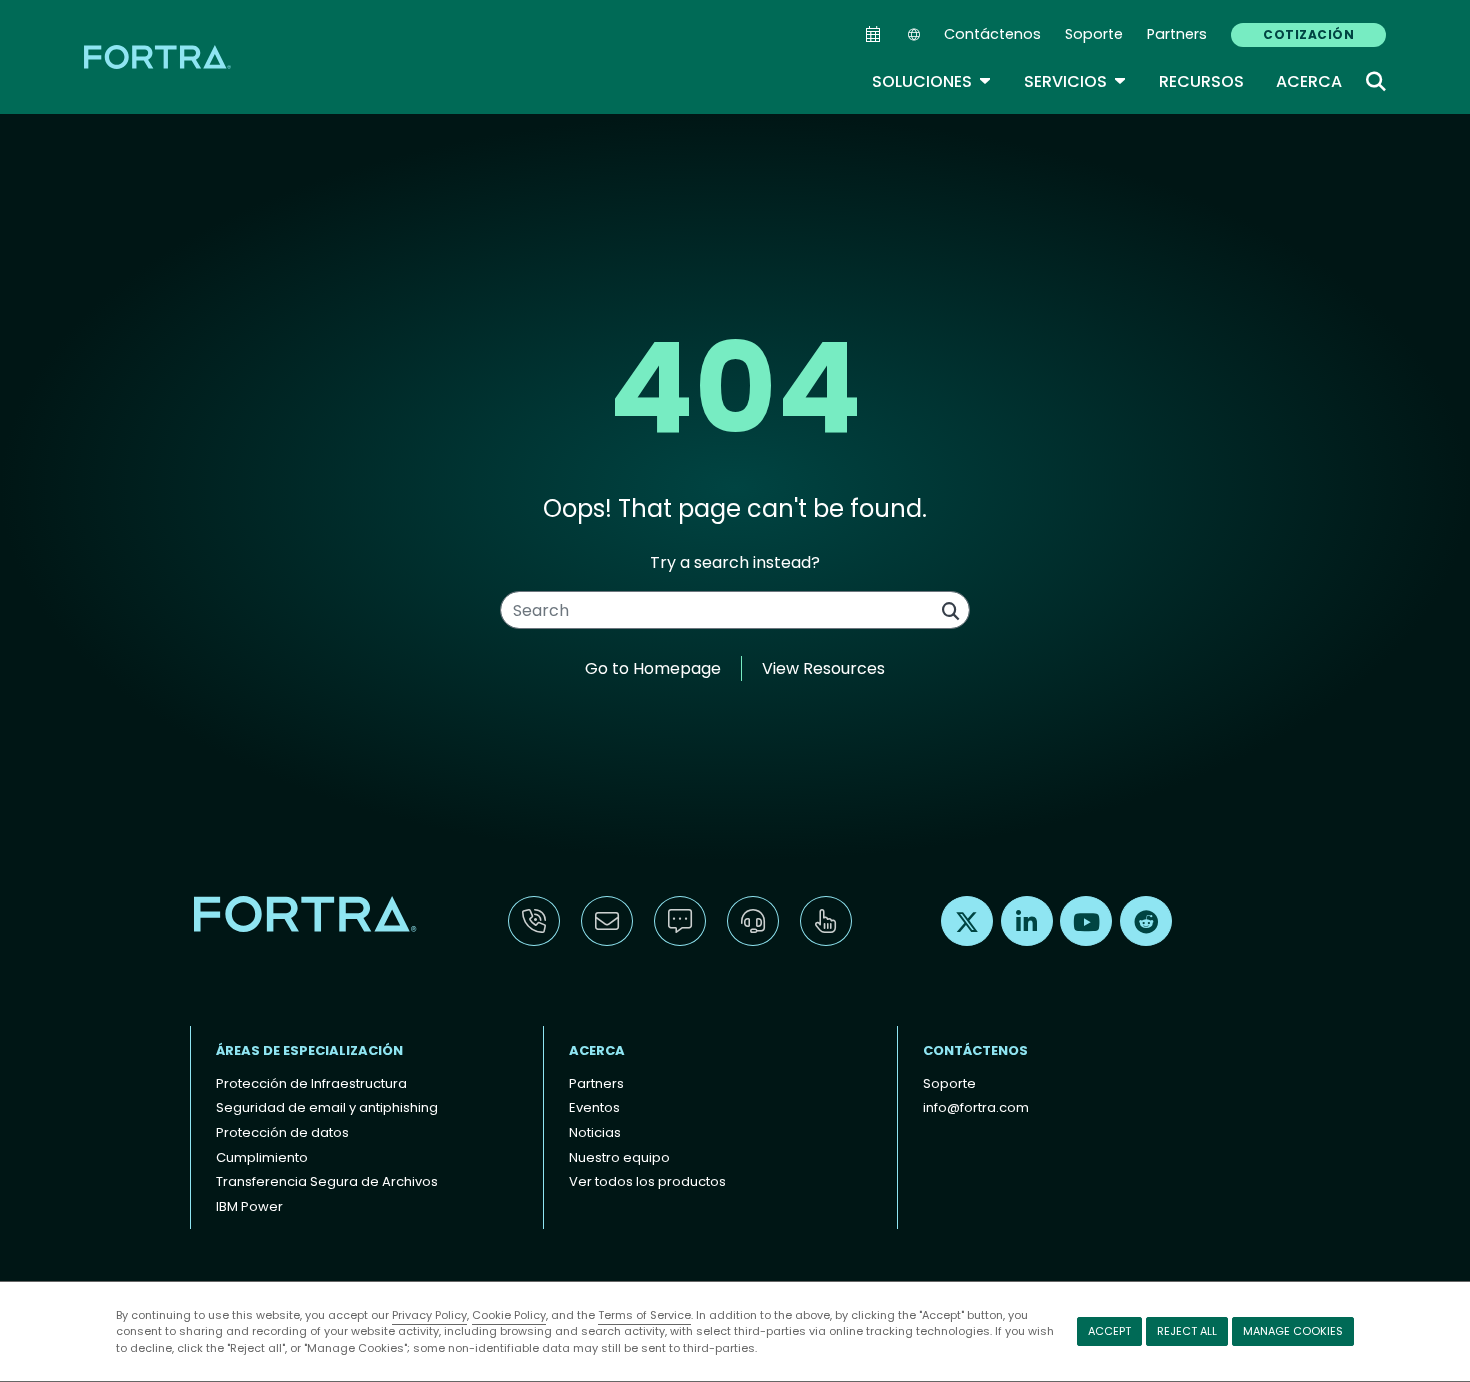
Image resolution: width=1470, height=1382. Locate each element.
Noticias (595, 1132)
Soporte (1094, 34)
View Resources (823, 668)
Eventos (594, 1107)
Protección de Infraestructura (311, 1083)
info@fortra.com (976, 1107)
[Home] (159, 56)
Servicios (1075, 81)
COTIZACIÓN (1308, 34)
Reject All (1187, 1331)
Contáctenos (992, 34)
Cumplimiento (262, 1157)
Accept (1109, 1331)
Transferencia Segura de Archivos (327, 1181)
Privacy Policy (429, 1315)
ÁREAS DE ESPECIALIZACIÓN (309, 1050)
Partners (1177, 34)
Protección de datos (282, 1132)
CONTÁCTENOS (975, 1050)
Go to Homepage (653, 668)
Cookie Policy (509, 1315)
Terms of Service (644, 1315)
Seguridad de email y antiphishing (327, 1107)
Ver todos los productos (647, 1181)
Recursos (1201, 81)
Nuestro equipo (619, 1157)
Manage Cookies (1293, 1331)
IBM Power (249, 1206)
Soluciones (932, 81)
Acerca (1309, 81)
